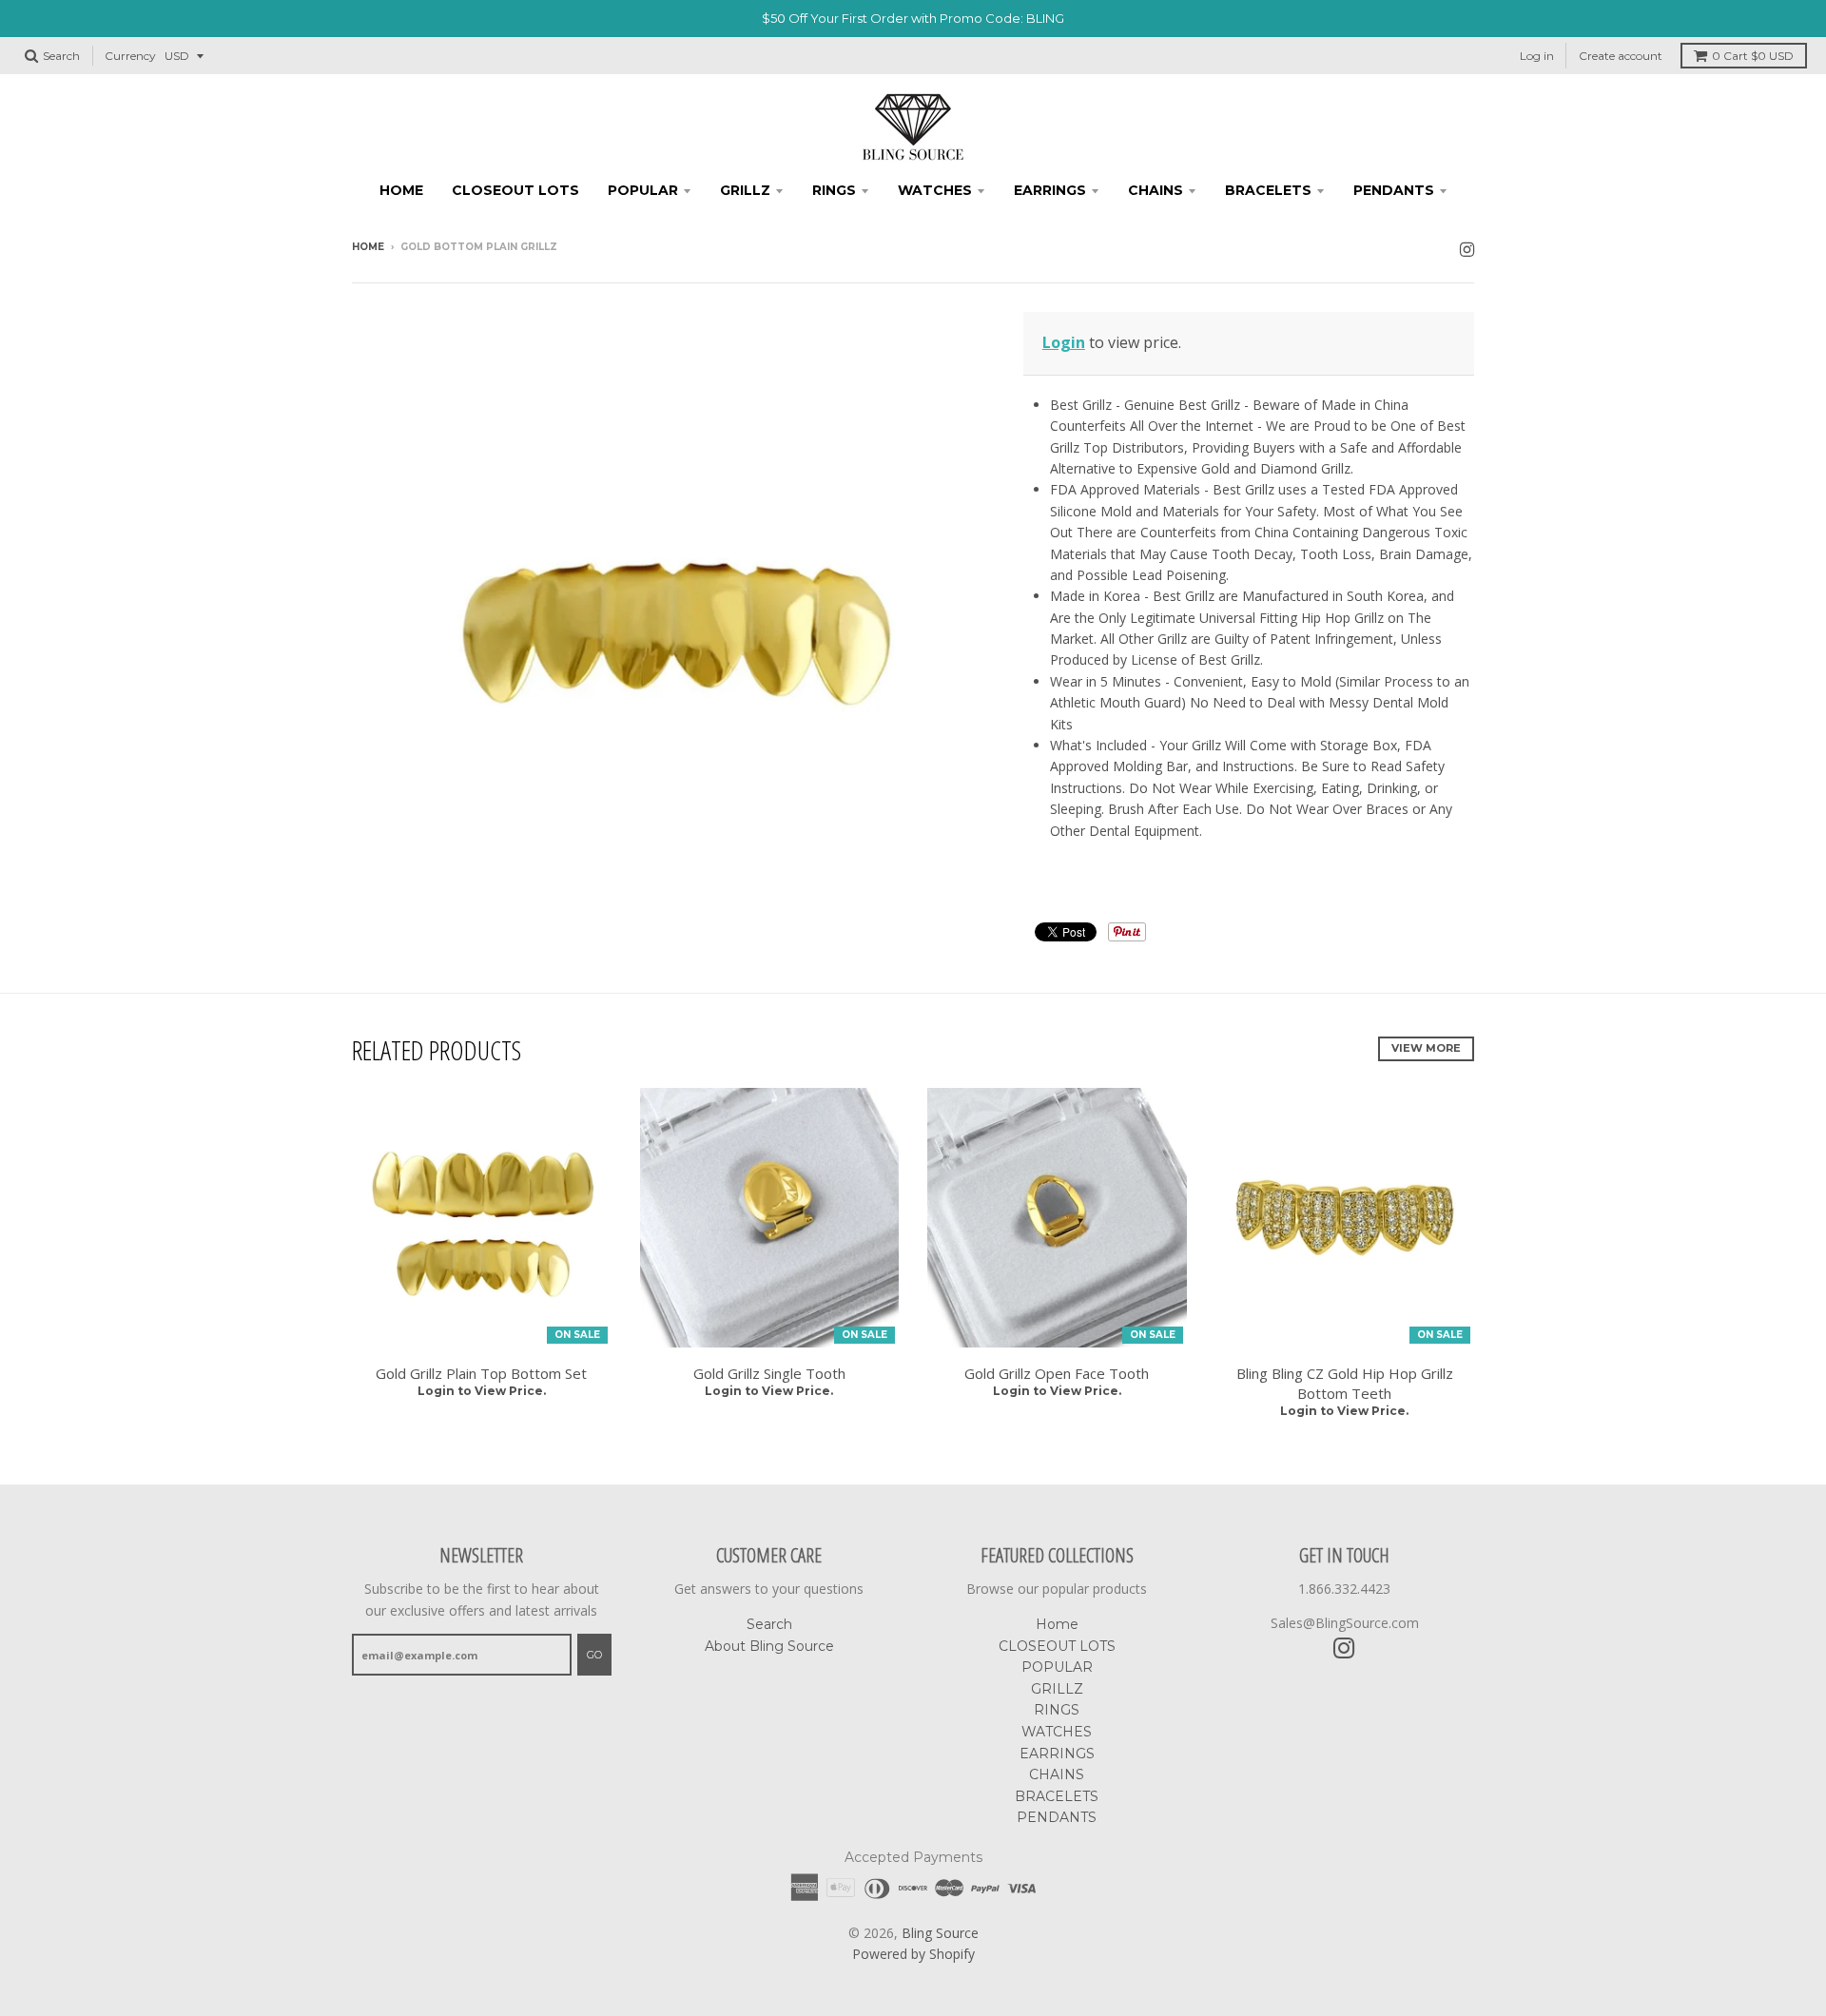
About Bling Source (769, 1646)
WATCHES (935, 190)
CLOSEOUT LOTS (515, 190)
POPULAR (643, 190)
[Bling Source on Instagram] (1467, 249)
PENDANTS (1394, 190)
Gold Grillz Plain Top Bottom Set (481, 1373)
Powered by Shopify (913, 1954)
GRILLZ (745, 190)
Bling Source (940, 1933)
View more (1426, 1048)
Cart (1753, 56)
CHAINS (1156, 190)
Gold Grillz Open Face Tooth (1057, 1373)
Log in (1537, 56)
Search (769, 1624)
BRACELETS (1268, 190)
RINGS (834, 190)
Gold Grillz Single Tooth (769, 1373)
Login (1064, 342)
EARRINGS (1050, 190)
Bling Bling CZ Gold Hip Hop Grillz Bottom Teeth (1345, 1383)
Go (594, 1655)
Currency (130, 56)
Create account (1621, 56)
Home (401, 190)
